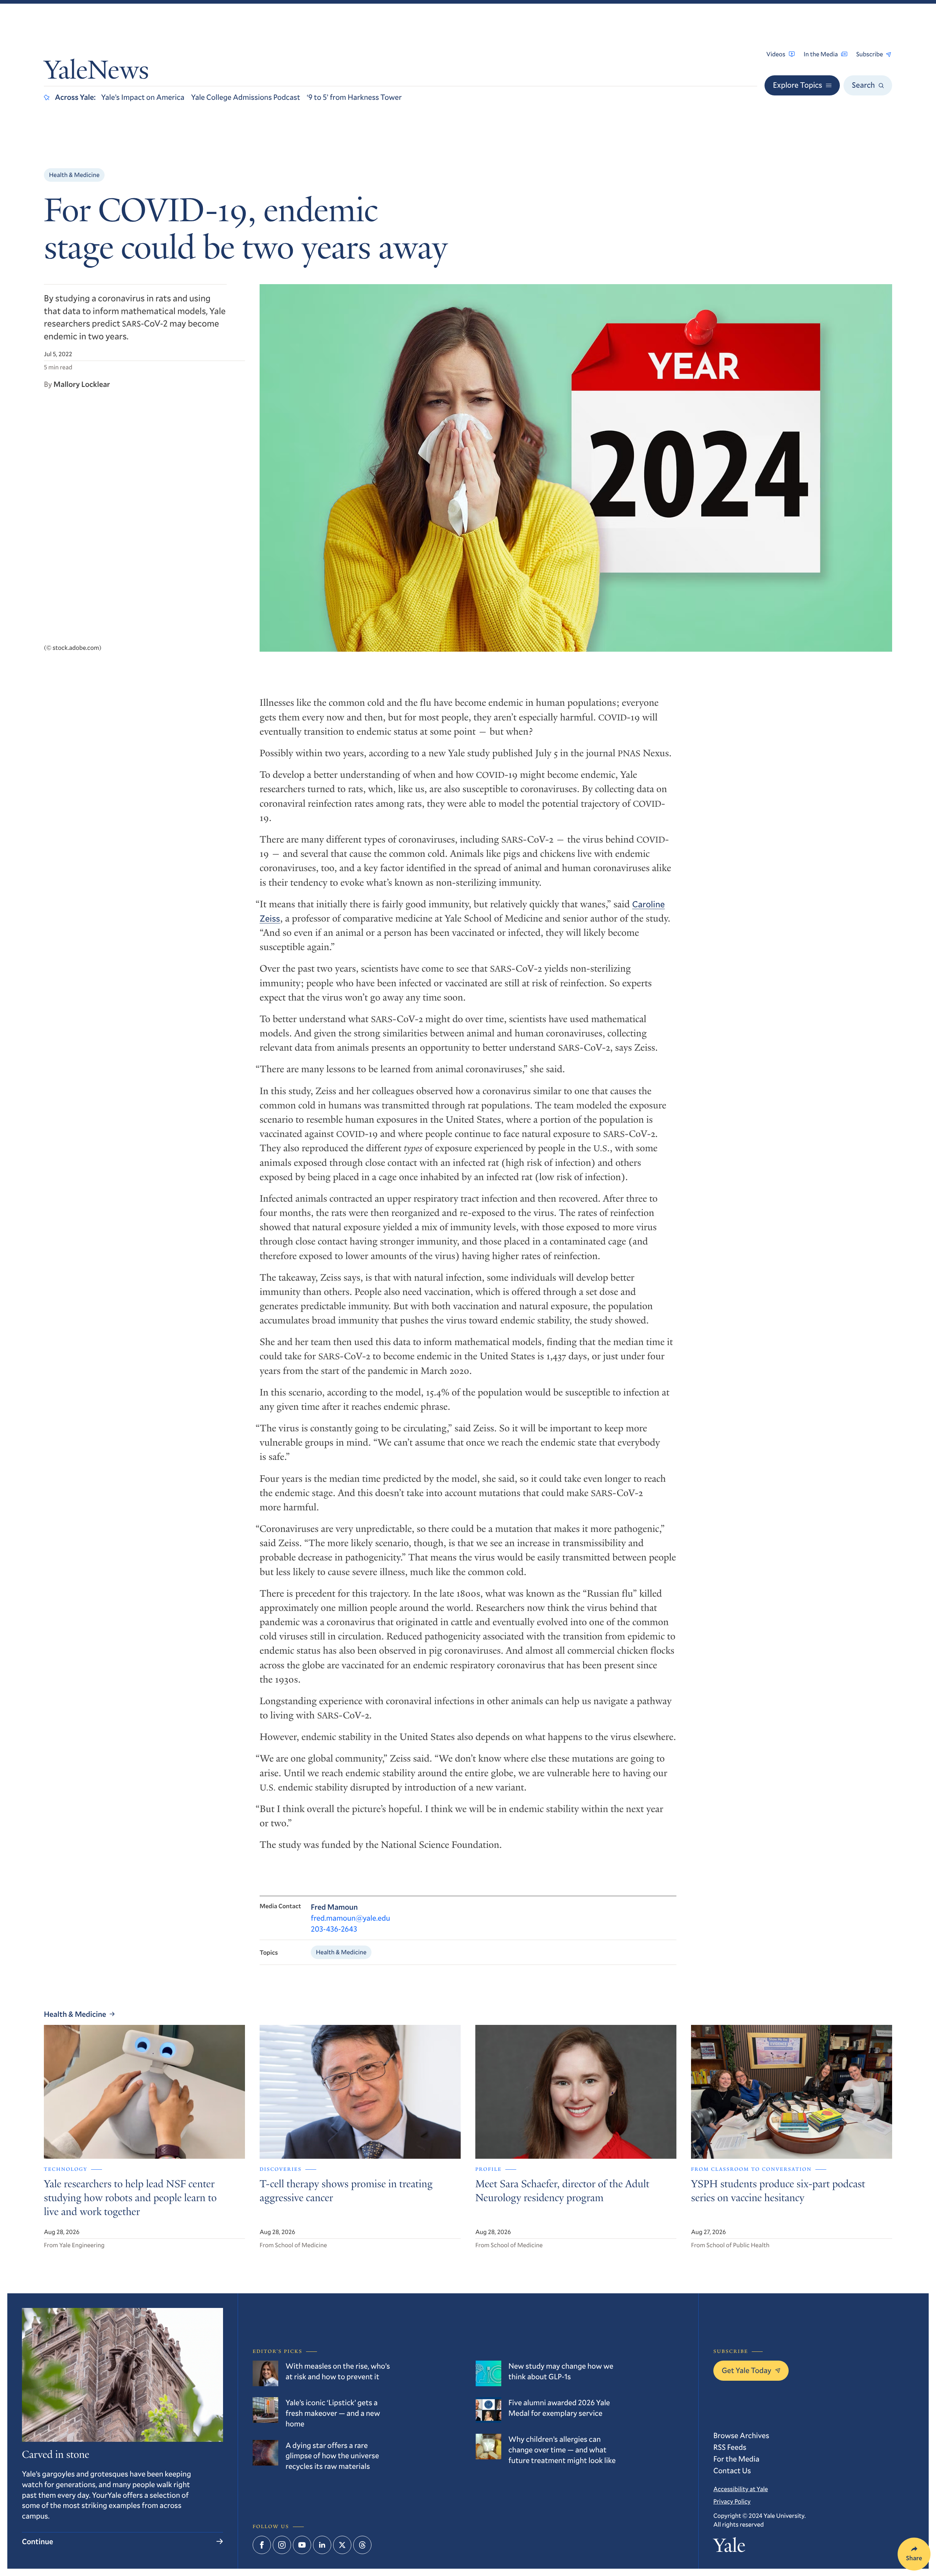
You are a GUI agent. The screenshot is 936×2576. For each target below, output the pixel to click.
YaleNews (96, 72)
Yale (729, 2548)
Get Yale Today (747, 2370)
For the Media (736, 2459)
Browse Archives (741, 2435)
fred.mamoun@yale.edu (350, 1918)
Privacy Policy (732, 2501)
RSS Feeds (730, 2447)
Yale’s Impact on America (143, 97)
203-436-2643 (334, 1929)
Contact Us (732, 2470)
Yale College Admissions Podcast (246, 97)
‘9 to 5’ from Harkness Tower (354, 97)
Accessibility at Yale (741, 2489)
